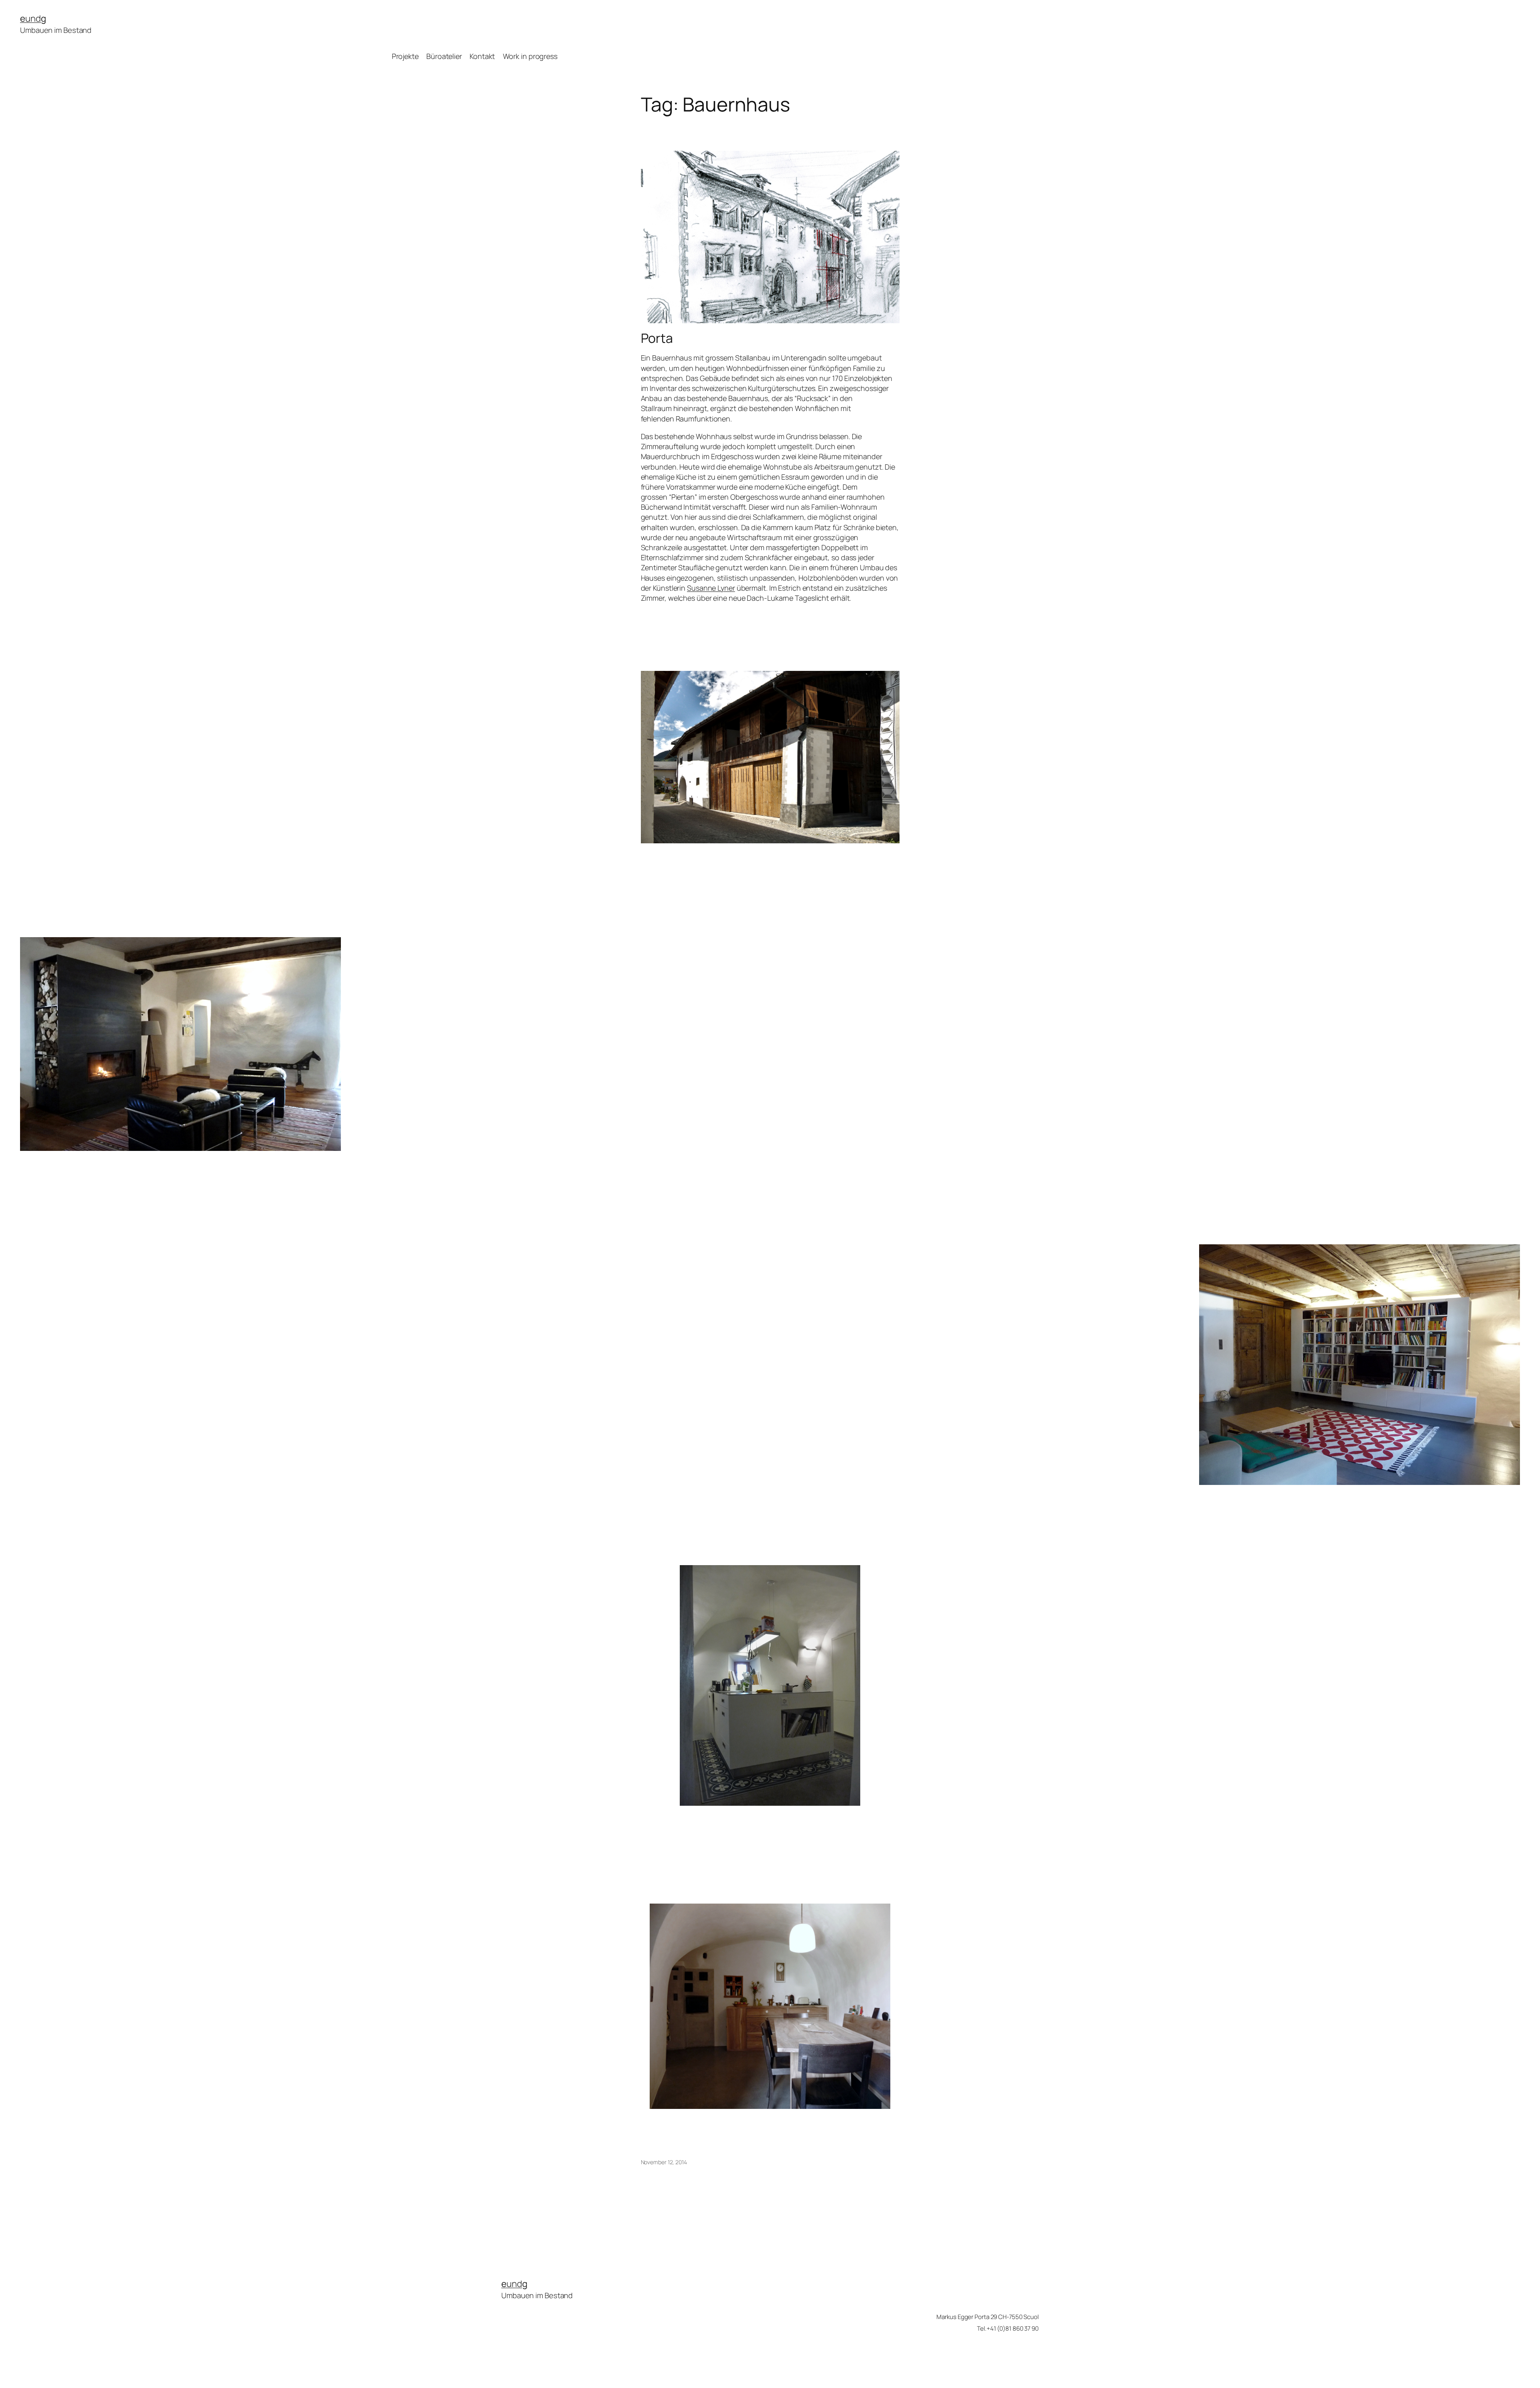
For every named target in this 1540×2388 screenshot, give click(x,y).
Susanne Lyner (711, 588)
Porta (657, 338)
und (33, 18)
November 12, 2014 (664, 2162)
